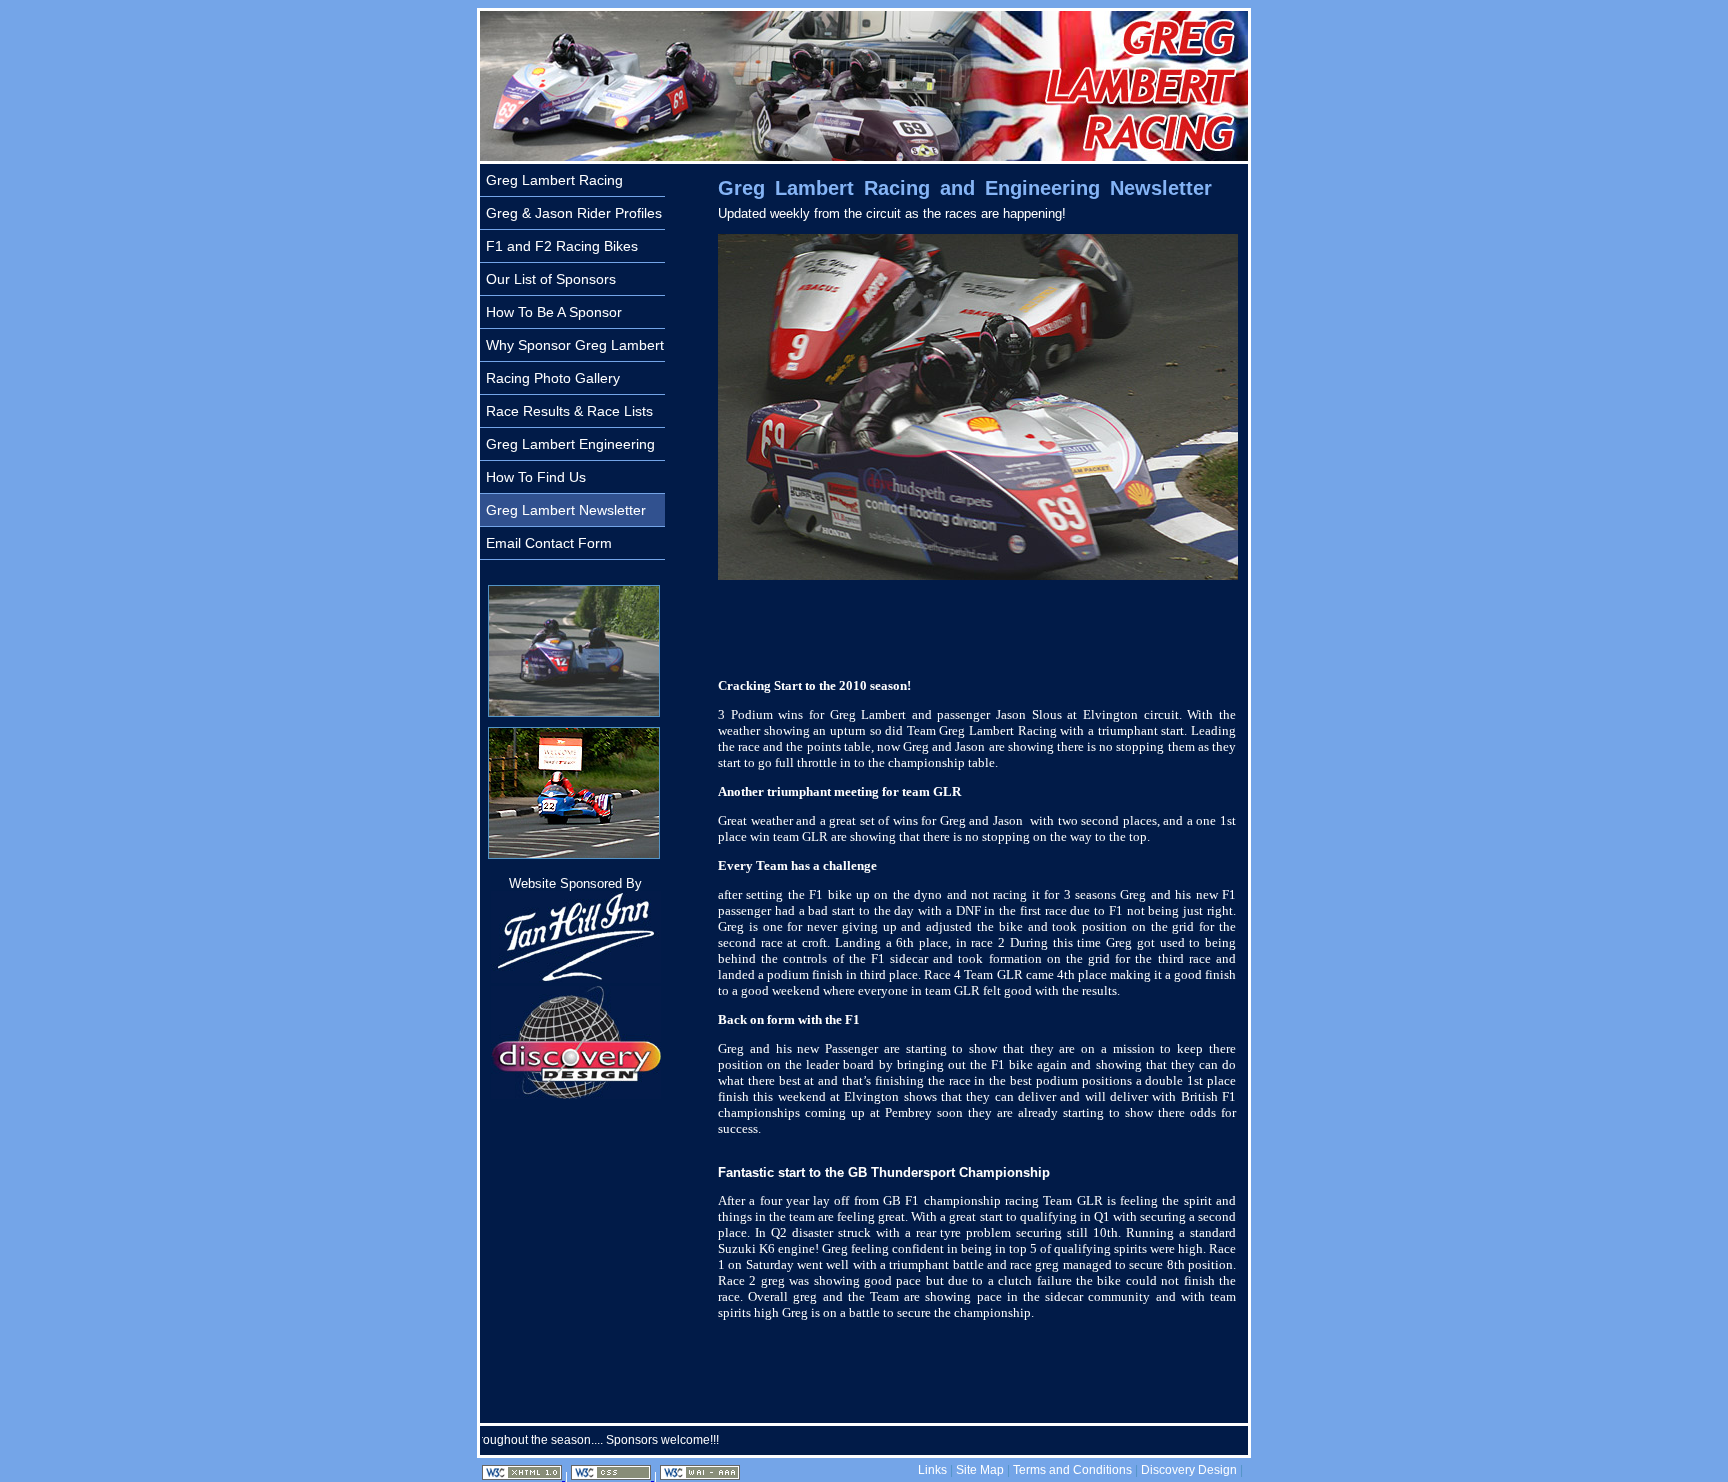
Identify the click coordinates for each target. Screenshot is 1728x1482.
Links (932, 1470)
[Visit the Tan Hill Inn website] (576, 978)
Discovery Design (1189, 1470)
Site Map (980, 1470)
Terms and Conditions (1072, 1470)
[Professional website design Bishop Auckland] (576, 1094)
